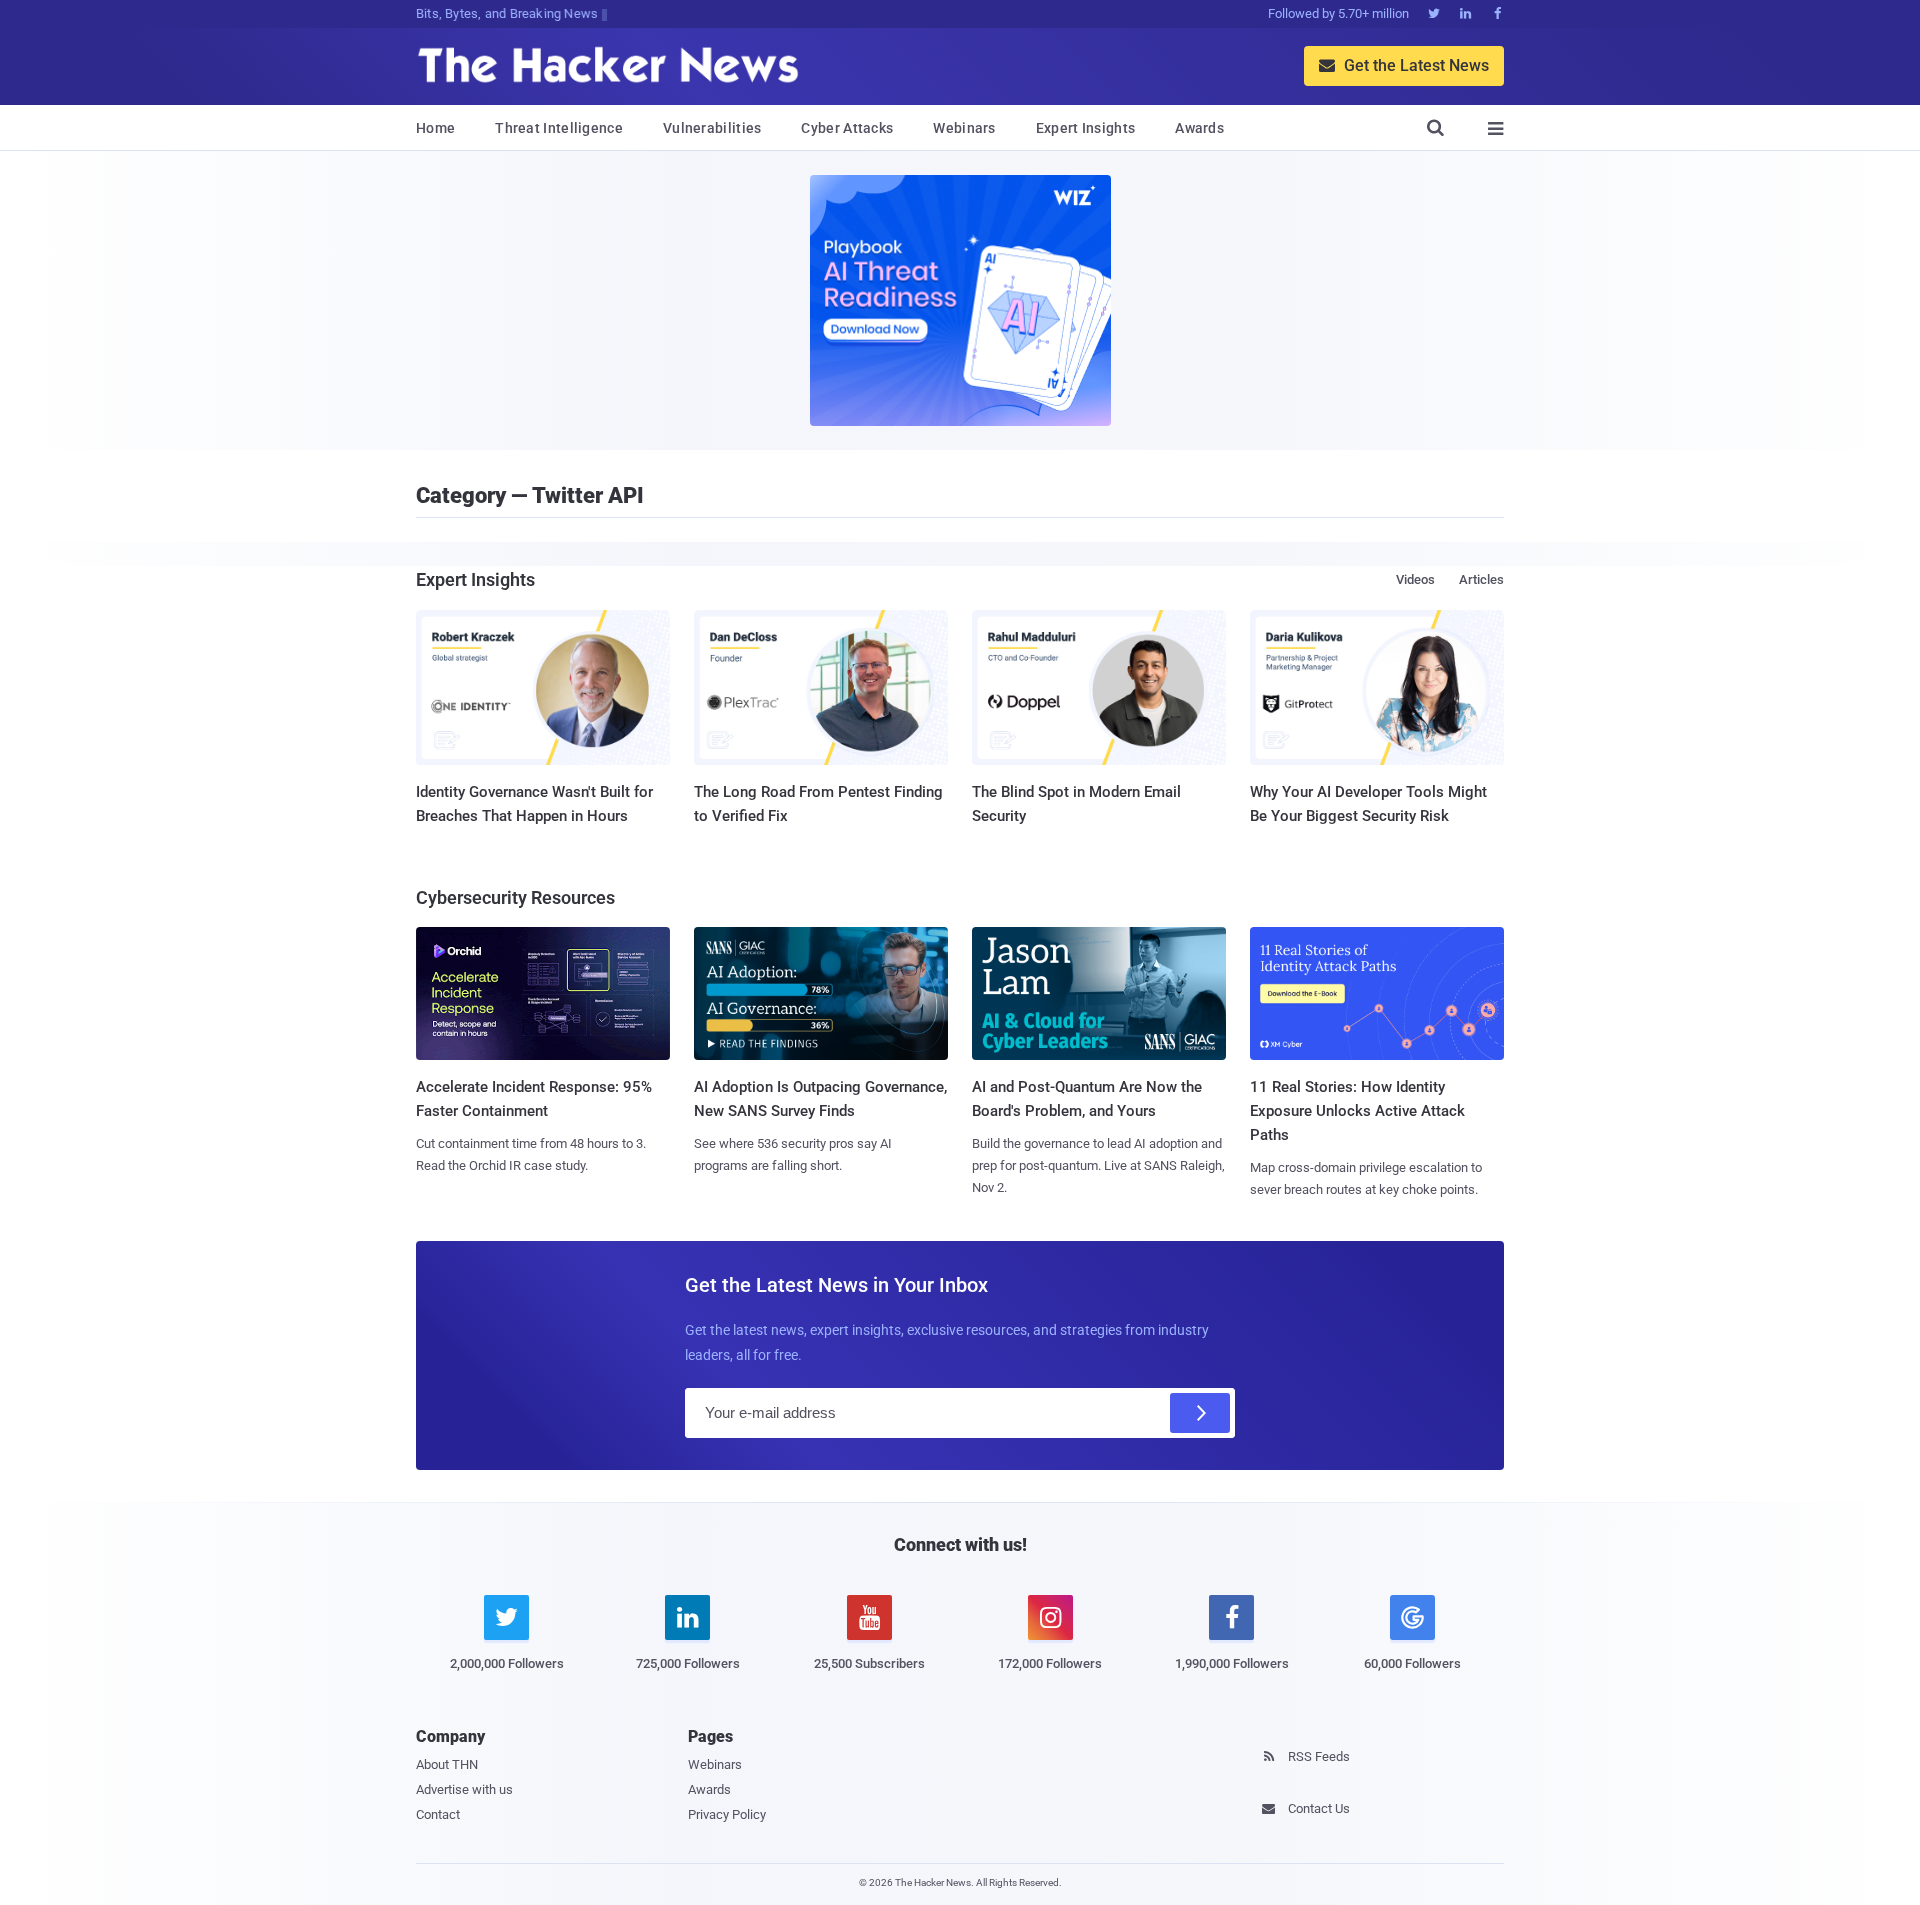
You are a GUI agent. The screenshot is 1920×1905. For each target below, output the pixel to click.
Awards (1199, 128)
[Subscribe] (1200, 1413)
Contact (438, 1814)
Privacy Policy (727, 1814)
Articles (1481, 579)
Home (435, 128)
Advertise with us (464, 1789)
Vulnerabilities (712, 128)
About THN (447, 1764)
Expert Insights (1086, 128)
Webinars (964, 128)
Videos (1415, 579)
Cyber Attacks (847, 128)
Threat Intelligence (559, 128)
